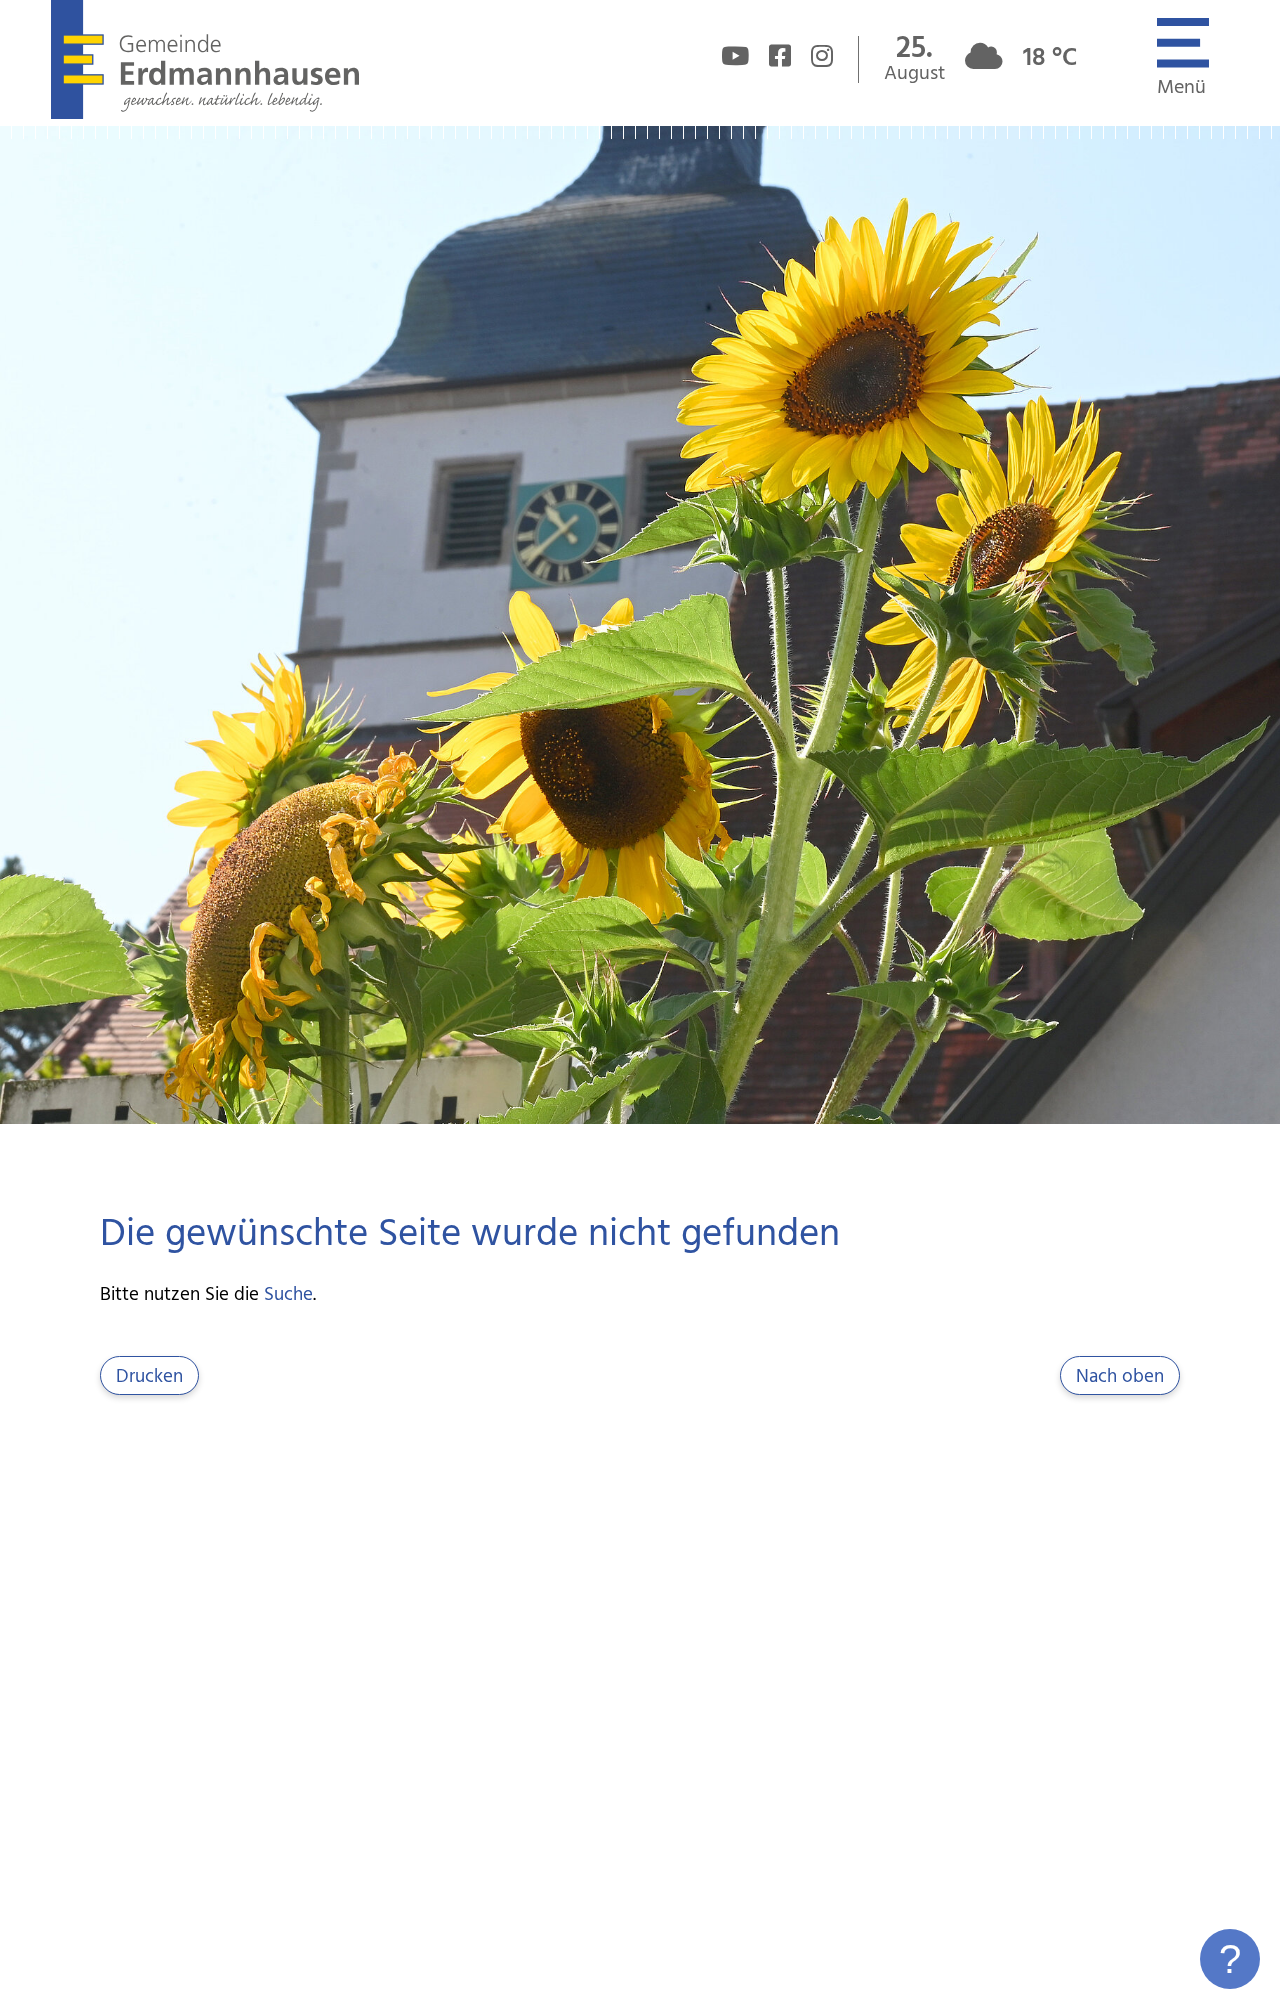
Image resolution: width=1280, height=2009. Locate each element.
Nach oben (1120, 1377)
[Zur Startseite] (204, 114)
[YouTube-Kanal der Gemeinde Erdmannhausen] (735, 60)
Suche (288, 1295)
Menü (1181, 88)
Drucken (149, 1377)
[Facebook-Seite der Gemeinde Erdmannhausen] (780, 60)
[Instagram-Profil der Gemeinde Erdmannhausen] (822, 60)
